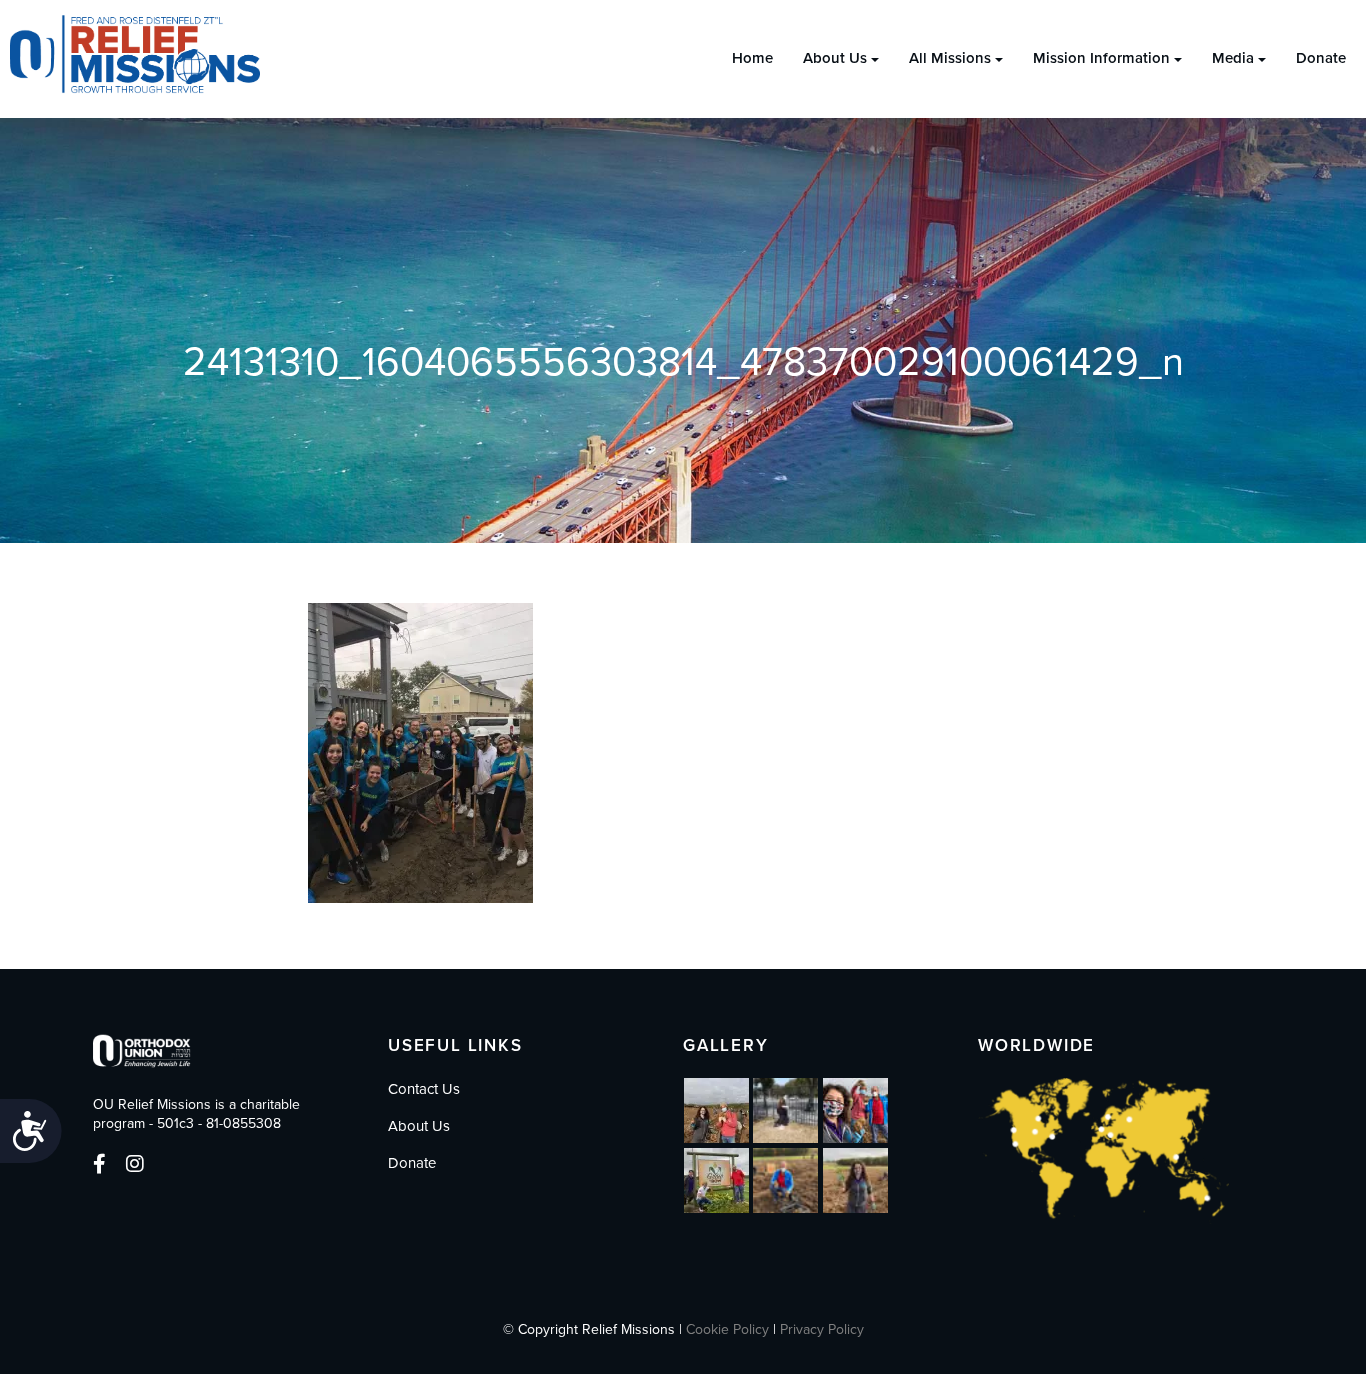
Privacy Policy (822, 1329)
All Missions (950, 58)
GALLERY (726, 1045)
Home (752, 58)
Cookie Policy (727, 1329)
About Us (835, 58)
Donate (1321, 58)
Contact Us (424, 1089)
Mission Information (1101, 58)
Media (1233, 58)
